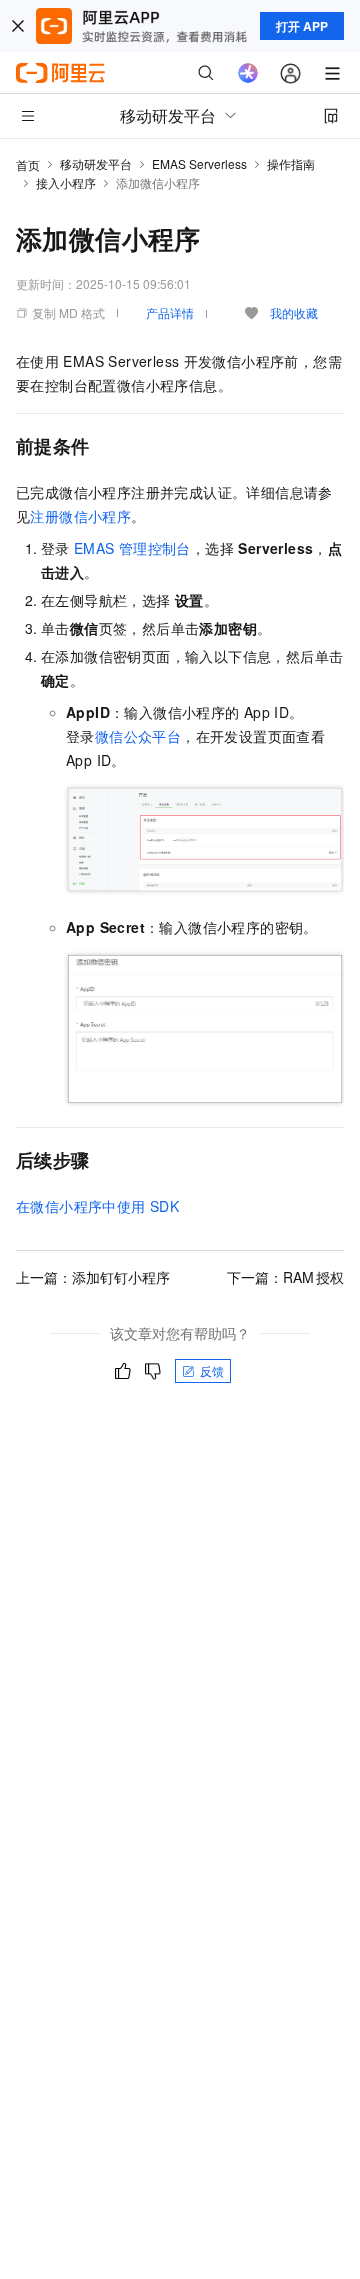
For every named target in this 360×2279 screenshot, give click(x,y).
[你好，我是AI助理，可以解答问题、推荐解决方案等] (248, 73)
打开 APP (302, 26)
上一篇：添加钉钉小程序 (93, 1277)
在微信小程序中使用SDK (97, 1206)
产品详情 (170, 312)
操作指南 (291, 163)
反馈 (212, 1370)
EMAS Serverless (199, 163)
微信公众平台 (138, 736)
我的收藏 (294, 312)
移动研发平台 (96, 163)
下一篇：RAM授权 (285, 1277)
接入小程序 (66, 182)
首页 (28, 164)
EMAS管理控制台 (132, 548)
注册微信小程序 (80, 516)
